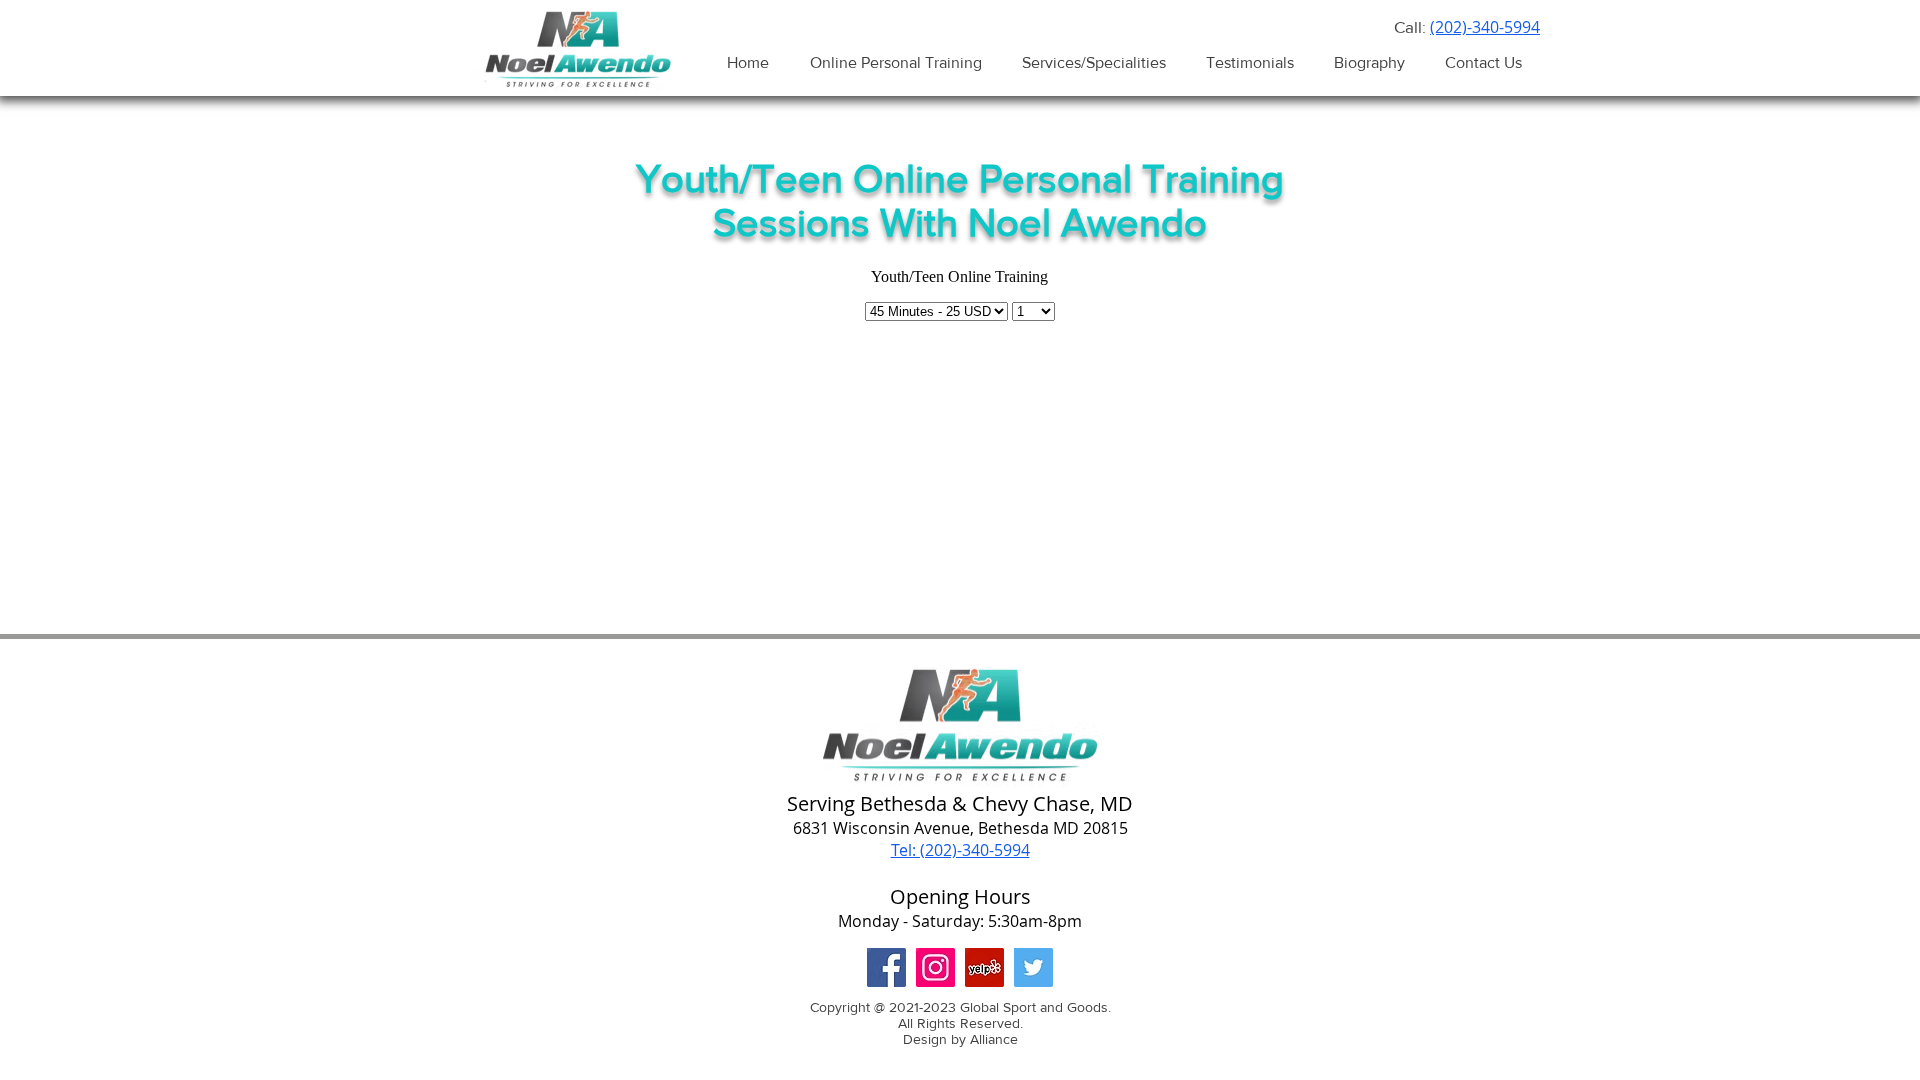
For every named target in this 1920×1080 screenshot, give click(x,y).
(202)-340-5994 (1485, 27)
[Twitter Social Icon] (1033, 967)
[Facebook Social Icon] (886, 967)
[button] (1094, 63)
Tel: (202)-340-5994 (960, 850)
